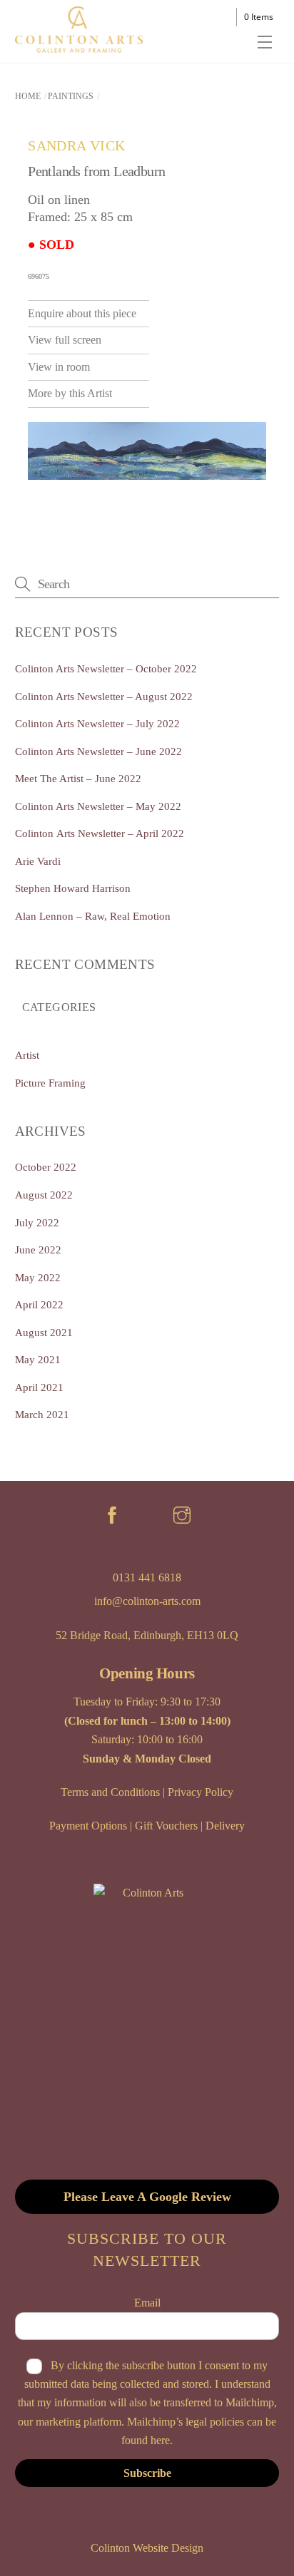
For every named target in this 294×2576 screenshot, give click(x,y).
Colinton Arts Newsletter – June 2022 (98, 751)
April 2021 (39, 1387)
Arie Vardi (38, 861)
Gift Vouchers (166, 1826)
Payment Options (88, 1826)
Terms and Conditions (110, 1792)
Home (28, 96)
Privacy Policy (201, 1792)
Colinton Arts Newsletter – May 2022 (98, 806)
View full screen (65, 340)
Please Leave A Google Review (147, 2197)
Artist (27, 1055)
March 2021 (42, 1414)
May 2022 (38, 1277)
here (160, 2440)
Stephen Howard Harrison (73, 888)
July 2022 (37, 1222)
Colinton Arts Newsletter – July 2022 (97, 723)
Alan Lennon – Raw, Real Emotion (93, 916)
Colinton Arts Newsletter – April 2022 (100, 833)
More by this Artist (70, 393)
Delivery (225, 1826)
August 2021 (44, 1332)
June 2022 (38, 1249)
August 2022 (44, 1195)
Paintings (71, 96)
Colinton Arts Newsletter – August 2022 (104, 696)
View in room (59, 367)
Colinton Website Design (147, 2548)
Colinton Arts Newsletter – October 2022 (106, 668)
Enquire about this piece (82, 313)
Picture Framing (50, 1083)
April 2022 (39, 1304)
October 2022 (46, 1167)
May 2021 (38, 1359)
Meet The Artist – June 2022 (78, 778)
